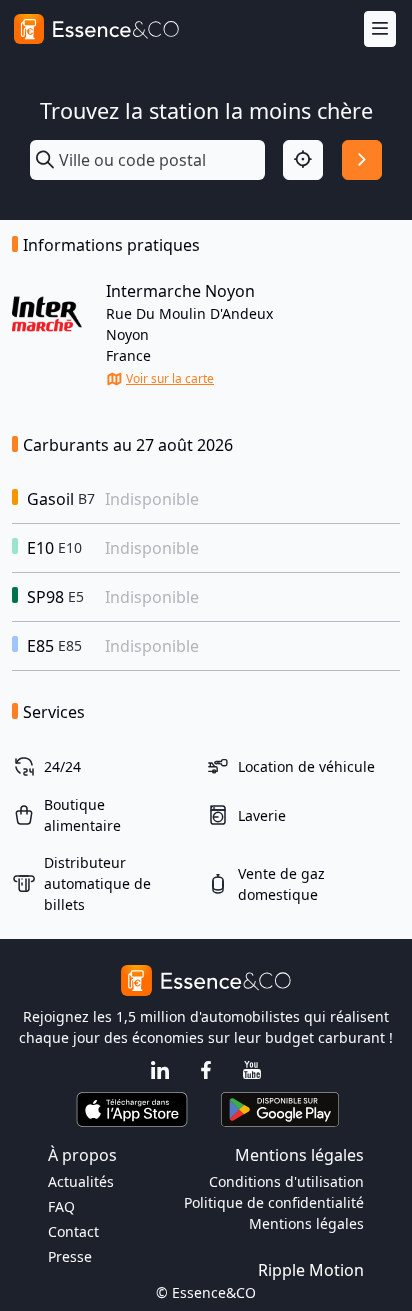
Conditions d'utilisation (286, 1181)
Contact (73, 1231)
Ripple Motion (311, 1270)
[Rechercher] (362, 160)
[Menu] (380, 29)
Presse (70, 1256)
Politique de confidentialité (274, 1202)
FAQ (61, 1206)
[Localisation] (303, 160)
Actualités (81, 1181)
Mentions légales (306, 1223)
